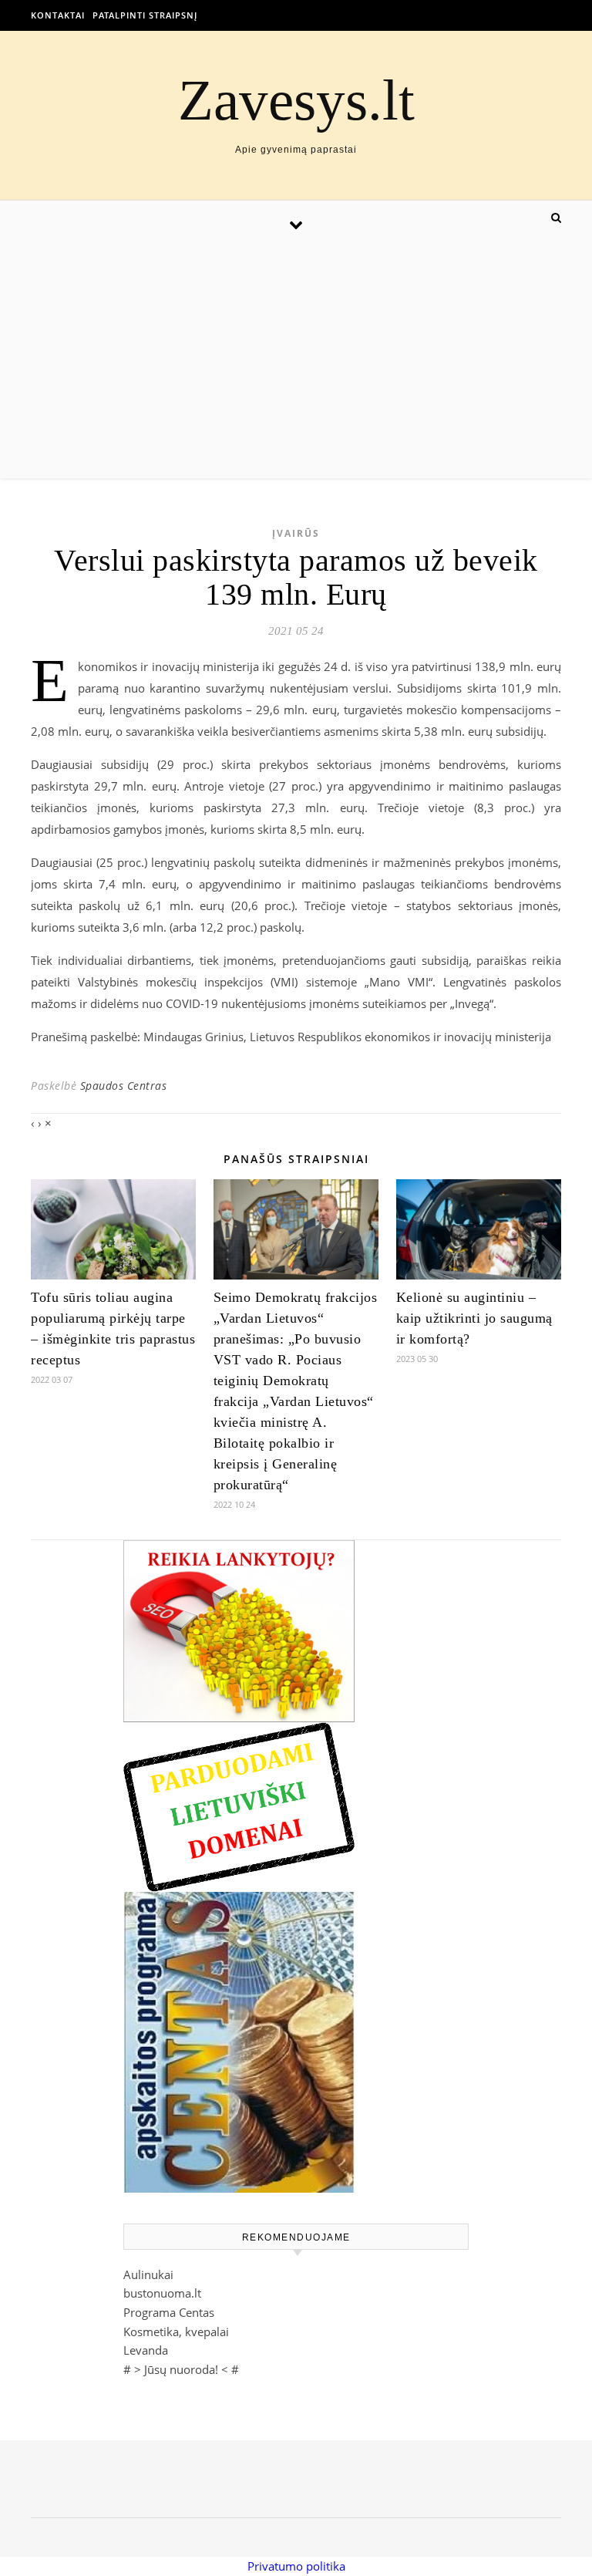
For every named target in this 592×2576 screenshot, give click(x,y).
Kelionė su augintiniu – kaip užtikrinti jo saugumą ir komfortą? (474, 1318)
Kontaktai (58, 15)
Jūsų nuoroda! (181, 2369)
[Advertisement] (296, 362)
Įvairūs (296, 533)
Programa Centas (169, 2312)
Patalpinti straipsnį (145, 15)
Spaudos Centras (124, 1086)
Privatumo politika (296, 2566)
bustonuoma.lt (162, 2293)
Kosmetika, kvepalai (176, 2332)
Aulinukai (148, 2274)
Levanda (146, 2350)
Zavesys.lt (296, 100)
